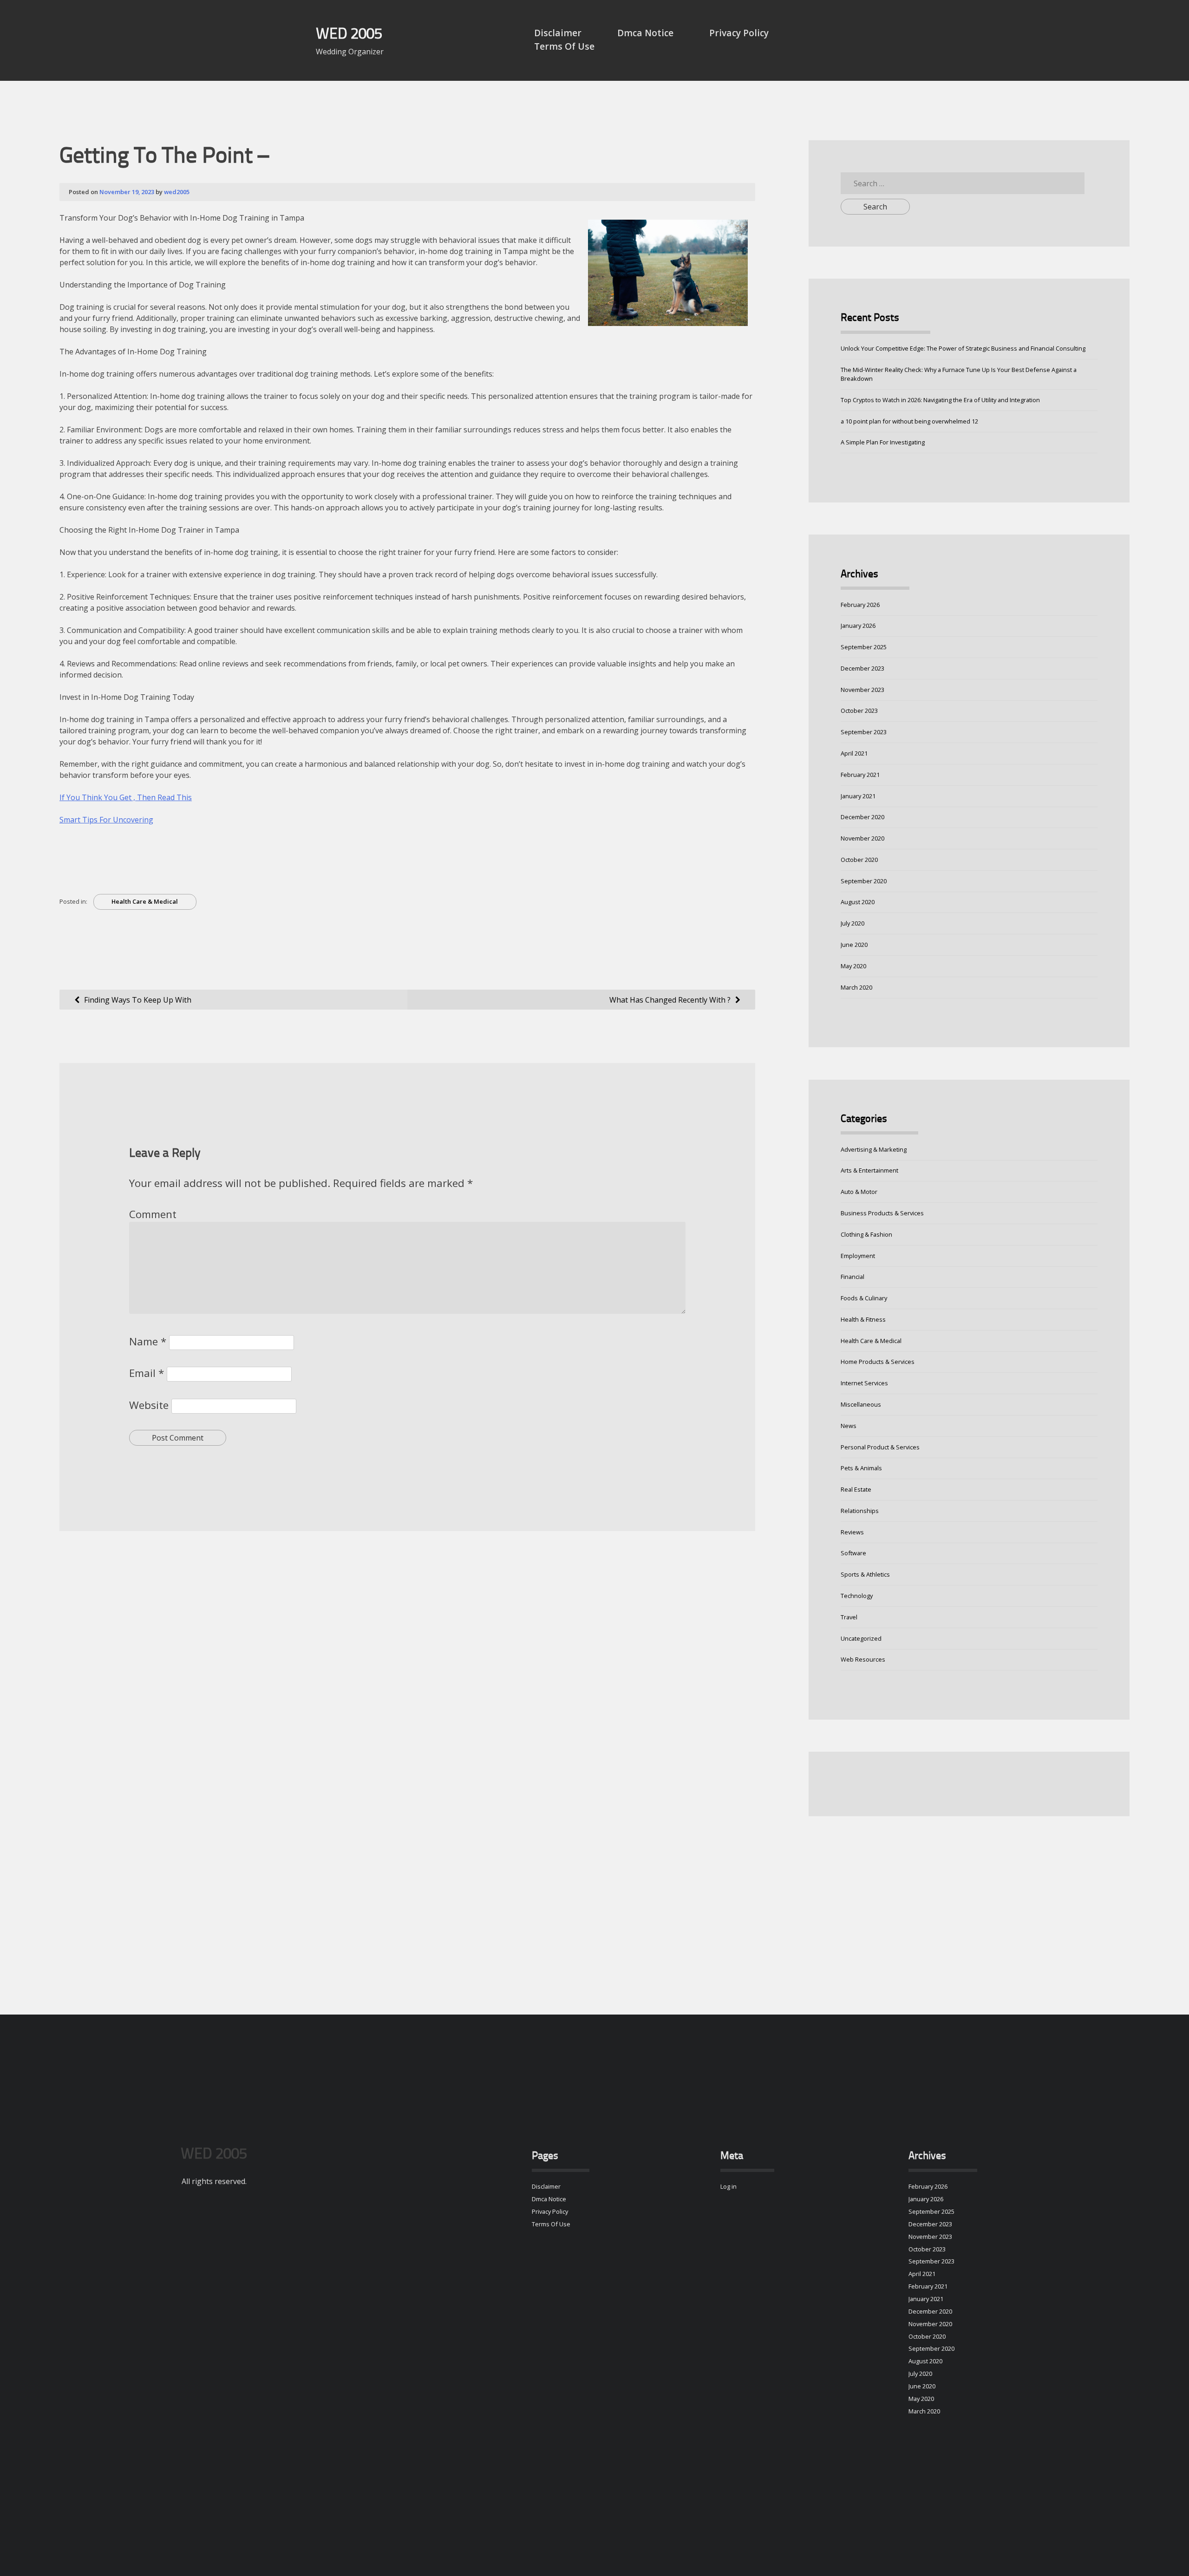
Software (853, 1553)
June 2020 (854, 945)
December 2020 (862, 817)
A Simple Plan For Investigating (883, 442)
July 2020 (853, 923)
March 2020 (856, 987)
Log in (728, 2186)
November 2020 (862, 838)
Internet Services (864, 1383)
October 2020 (859, 860)
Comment (153, 1214)
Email (147, 1373)
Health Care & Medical (145, 901)
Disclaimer (558, 33)
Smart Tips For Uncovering (106, 820)
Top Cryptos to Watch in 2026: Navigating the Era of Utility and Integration (940, 400)
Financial (853, 1277)
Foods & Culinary (864, 1298)
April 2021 (854, 753)
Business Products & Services (882, 1213)
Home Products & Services (878, 1362)
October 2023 (859, 711)
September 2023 (864, 732)
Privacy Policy (739, 33)
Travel (849, 1617)
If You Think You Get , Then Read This (126, 797)
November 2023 (862, 690)
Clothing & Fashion (866, 1234)
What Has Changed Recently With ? (670, 1000)
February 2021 (860, 775)
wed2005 (177, 192)
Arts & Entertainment (869, 1170)
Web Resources (863, 1659)
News (849, 1426)
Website (149, 1405)
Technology (857, 1596)
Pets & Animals (861, 1468)
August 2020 (858, 902)
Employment (858, 1256)
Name (148, 1341)
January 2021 (858, 796)
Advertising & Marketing (874, 1149)
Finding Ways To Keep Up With (138, 1000)
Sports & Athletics (865, 1574)
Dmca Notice (645, 33)
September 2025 (864, 647)
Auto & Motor (859, 1192)
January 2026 (858, 626)
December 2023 (862, 668)
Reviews (852, 1532)
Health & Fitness (863, 1319)
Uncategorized (861, 1638)
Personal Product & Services (880, 1447)
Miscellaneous (861, 1404)
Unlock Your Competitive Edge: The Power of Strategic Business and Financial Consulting (963, 348)
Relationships (860, 1511)
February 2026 (860, 605)
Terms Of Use (564, 46)
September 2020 (864, 881)
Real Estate (856, 1489)
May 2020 (853, 966)
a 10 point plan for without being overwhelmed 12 (909, 421)
